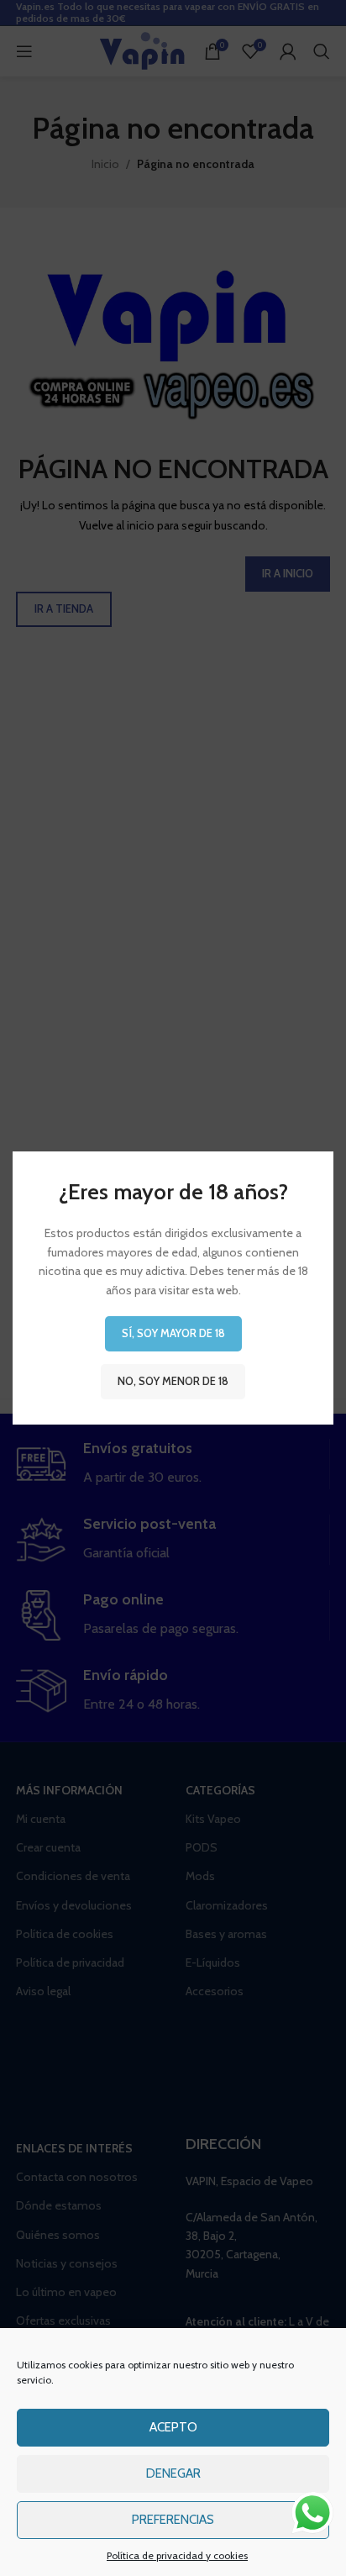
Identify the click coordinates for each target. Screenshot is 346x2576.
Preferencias (173, 2520)
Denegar (173, 2473)
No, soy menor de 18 (173, 1381)
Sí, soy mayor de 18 (173, 1333)
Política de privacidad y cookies (177, 2555)
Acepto (173, 2427)
